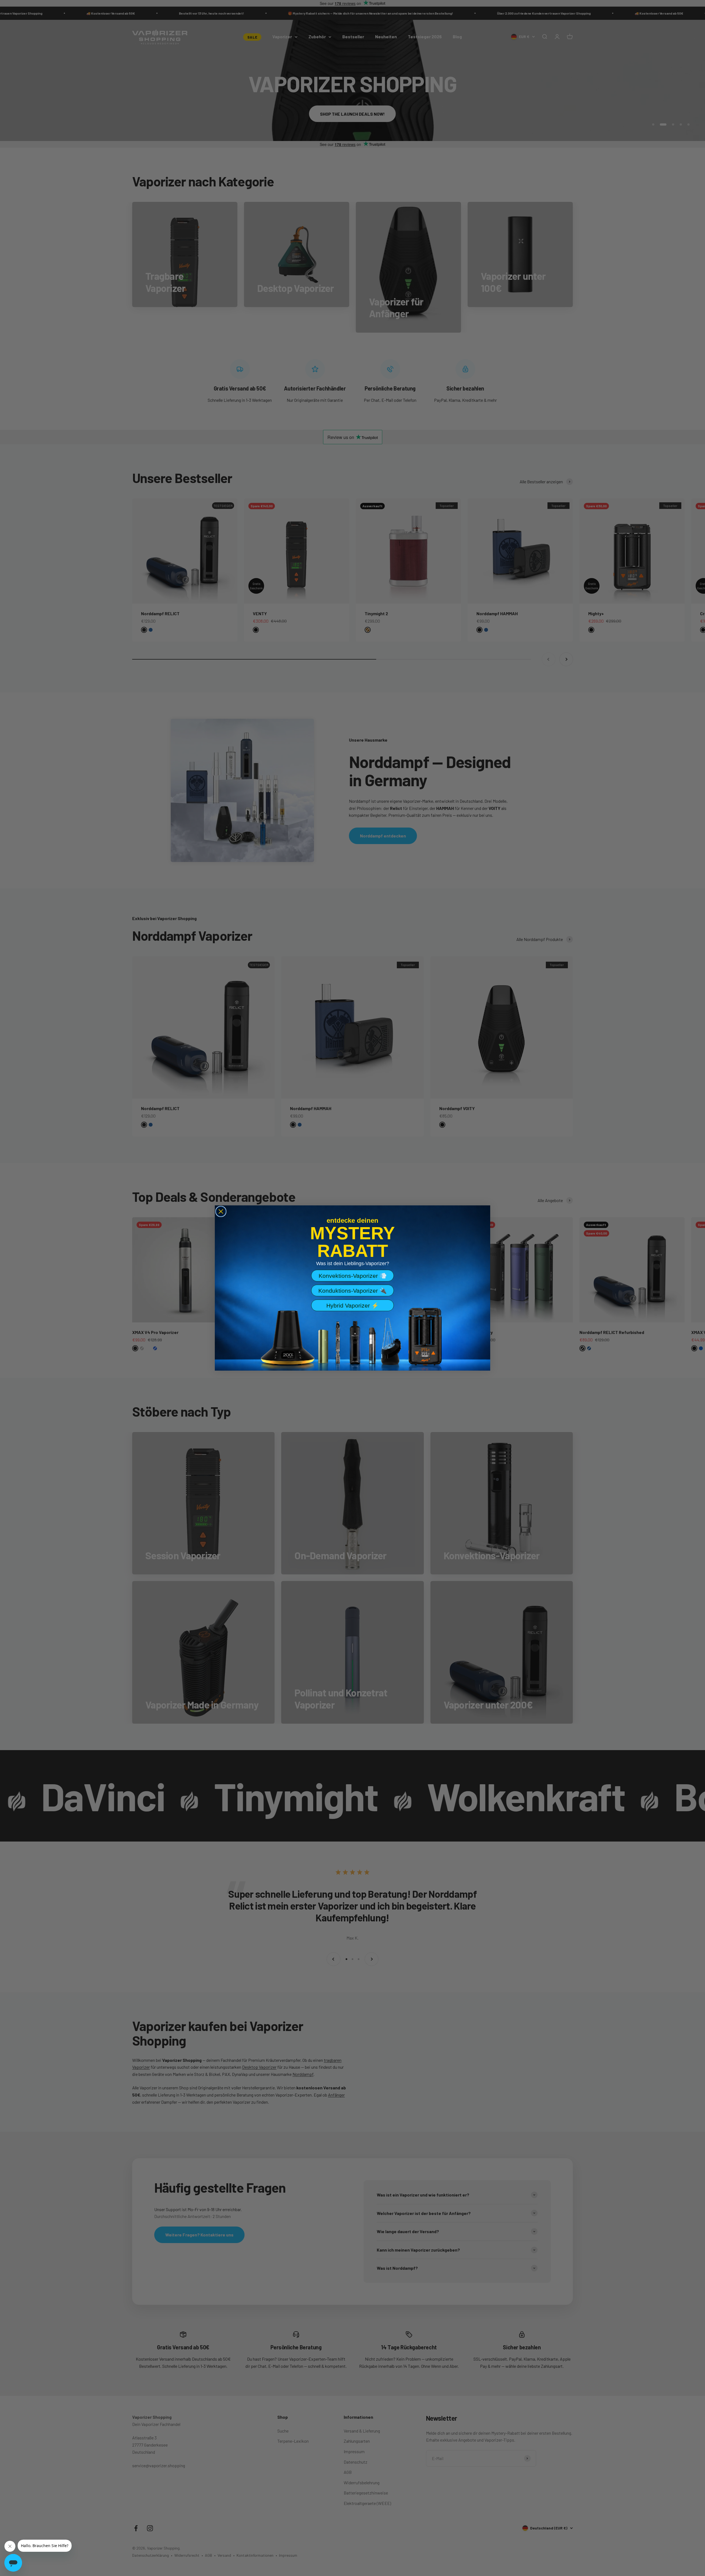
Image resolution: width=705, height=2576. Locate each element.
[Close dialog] (221, 1211)
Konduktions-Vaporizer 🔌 (352, 1291)
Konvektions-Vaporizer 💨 (353, 1276)
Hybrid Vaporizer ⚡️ (352, 1305)
